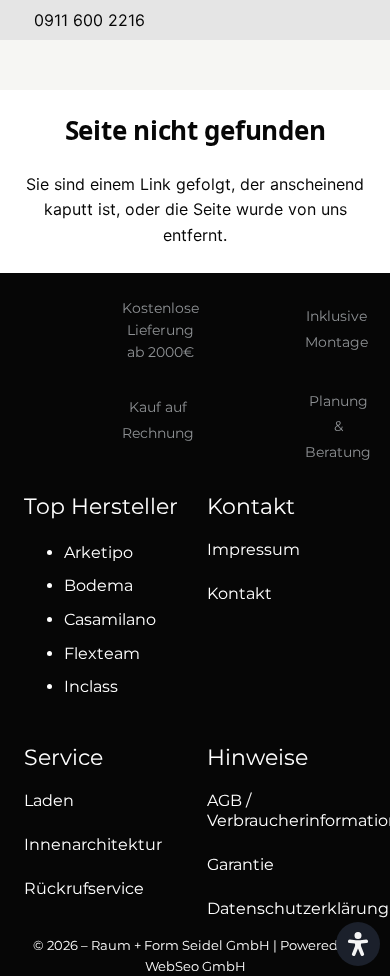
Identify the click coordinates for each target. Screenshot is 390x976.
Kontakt (239, 593)
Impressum (253, 549)
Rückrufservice (84, 888)
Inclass (91, 686)
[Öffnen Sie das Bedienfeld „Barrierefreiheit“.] (358, 944)
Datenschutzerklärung (298, 908)
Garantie (240, 864)
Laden (49, 800)
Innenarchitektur (93, 844)
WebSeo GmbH (195, 966)
